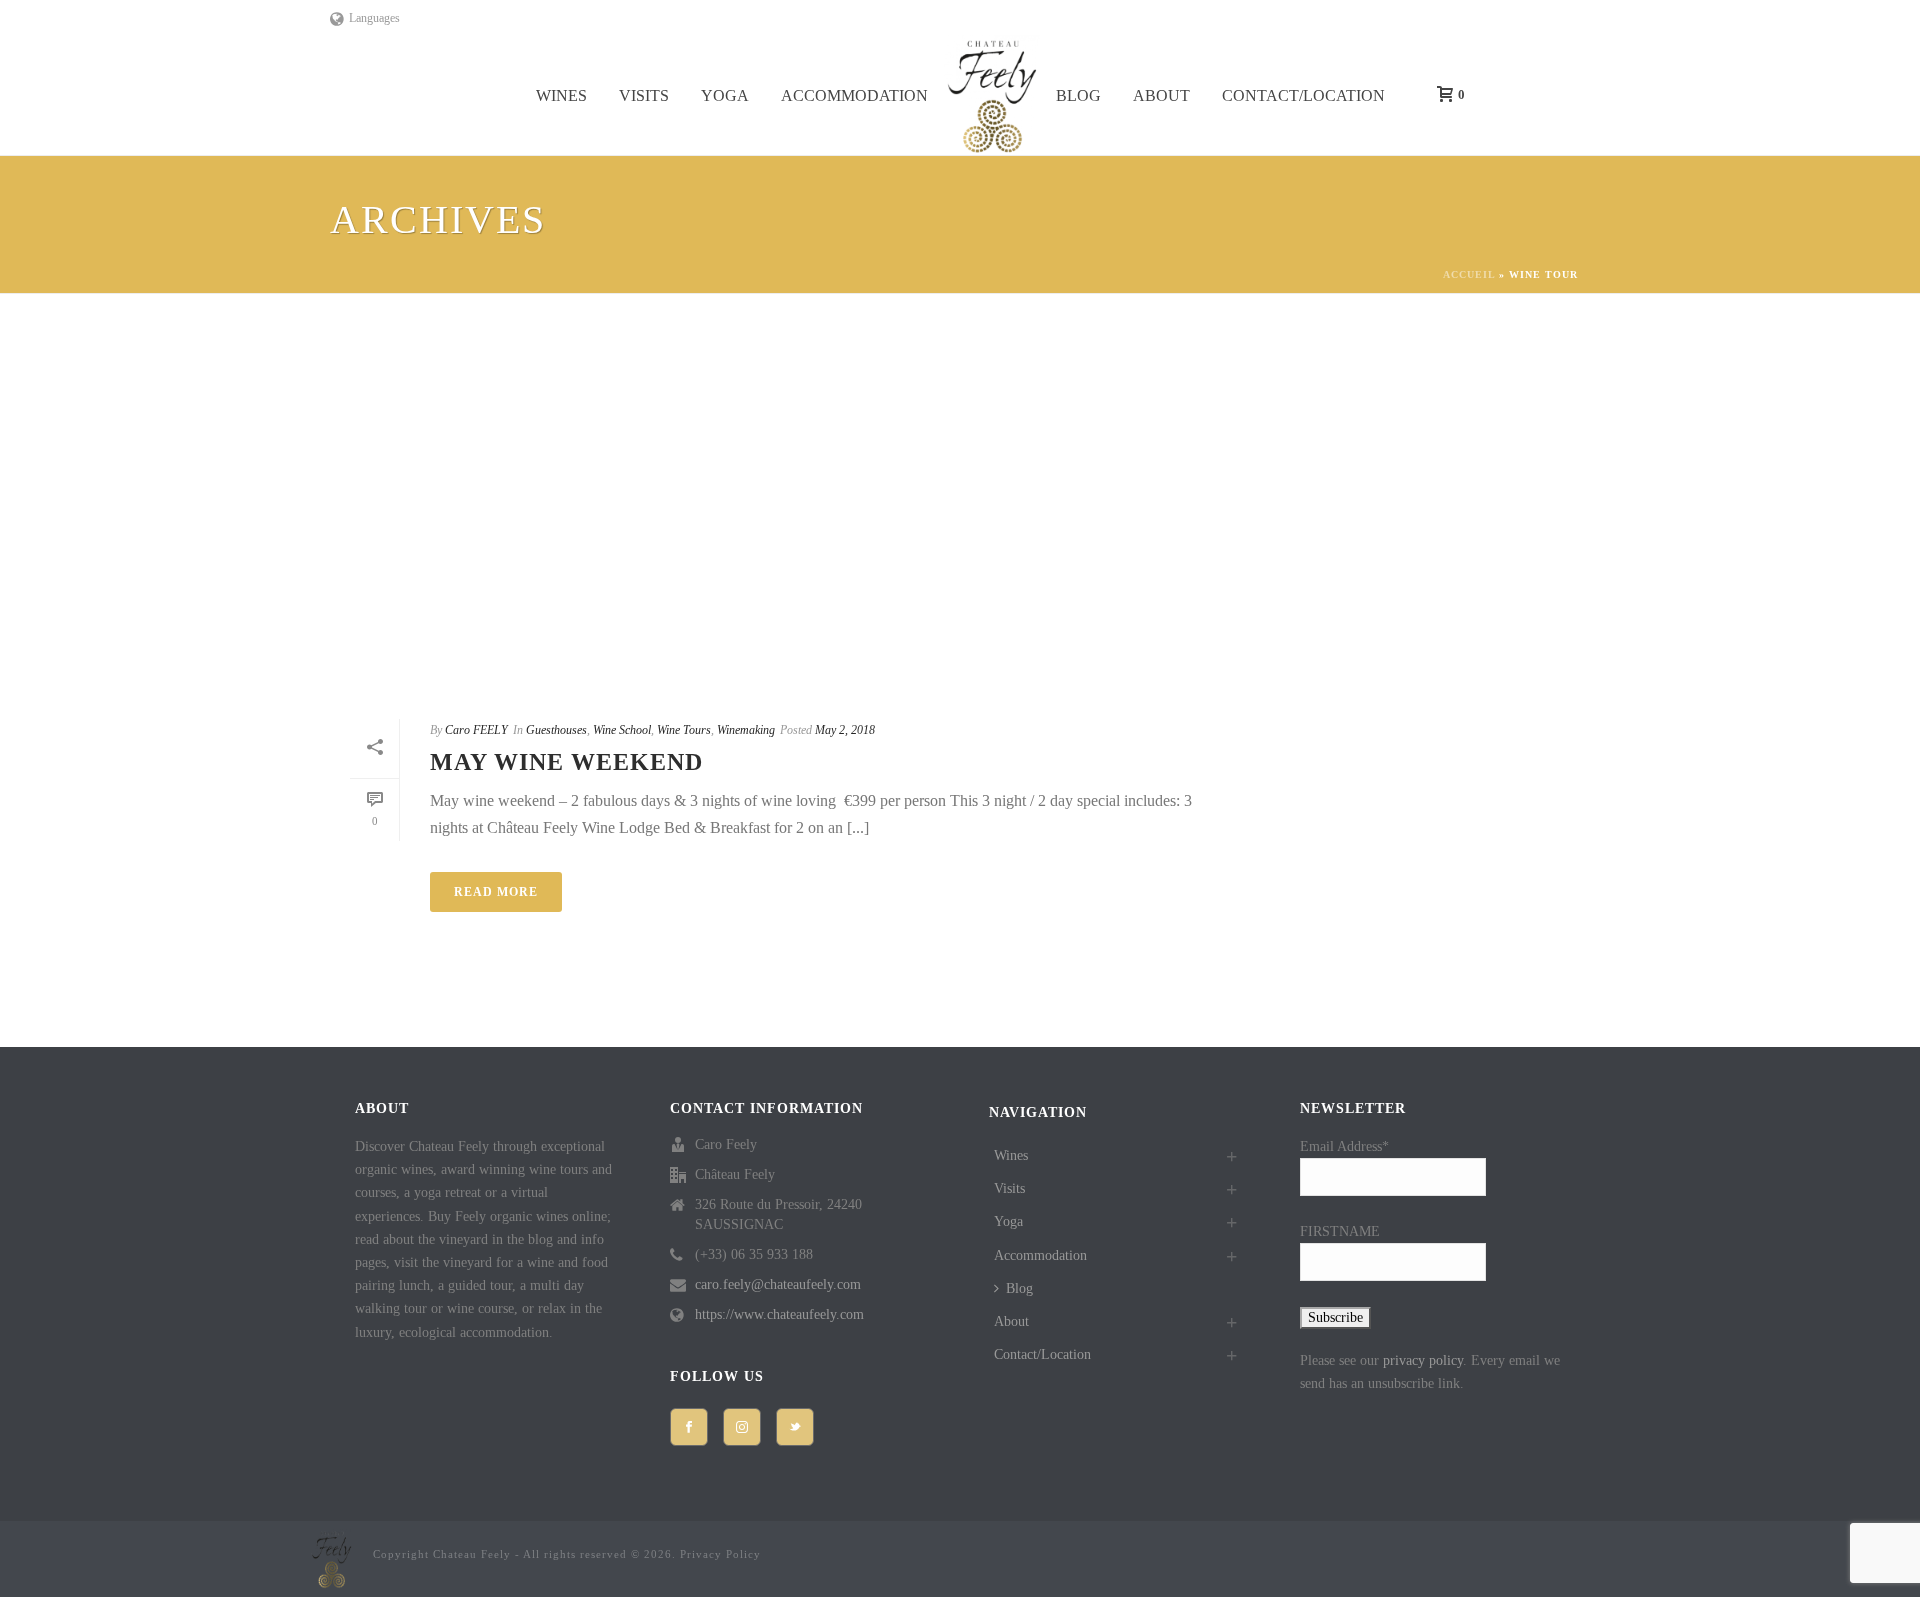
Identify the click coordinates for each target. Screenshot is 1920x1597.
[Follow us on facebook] (689, 1427)
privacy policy (1423, 1360)
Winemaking (746, 730)
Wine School (622, 730)
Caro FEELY (476, 730)
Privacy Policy (720, 1554)
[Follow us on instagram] (742, 1427)
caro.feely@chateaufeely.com (778, 1284)
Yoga (725, 95)
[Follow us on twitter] (795, 1427)
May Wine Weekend (566, 762)
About (1161, 95)
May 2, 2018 (845, 730)
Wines (561, 95)
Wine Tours (684, 730)
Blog (1078, 95)
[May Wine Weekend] (784, 519)
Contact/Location (1303, 95)
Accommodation (854, 95)
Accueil (1469, 274)
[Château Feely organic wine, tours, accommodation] (992, 95)
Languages (374, 18)
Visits (644, 95)
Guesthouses (556, 730)
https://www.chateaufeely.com (779, 1314)
